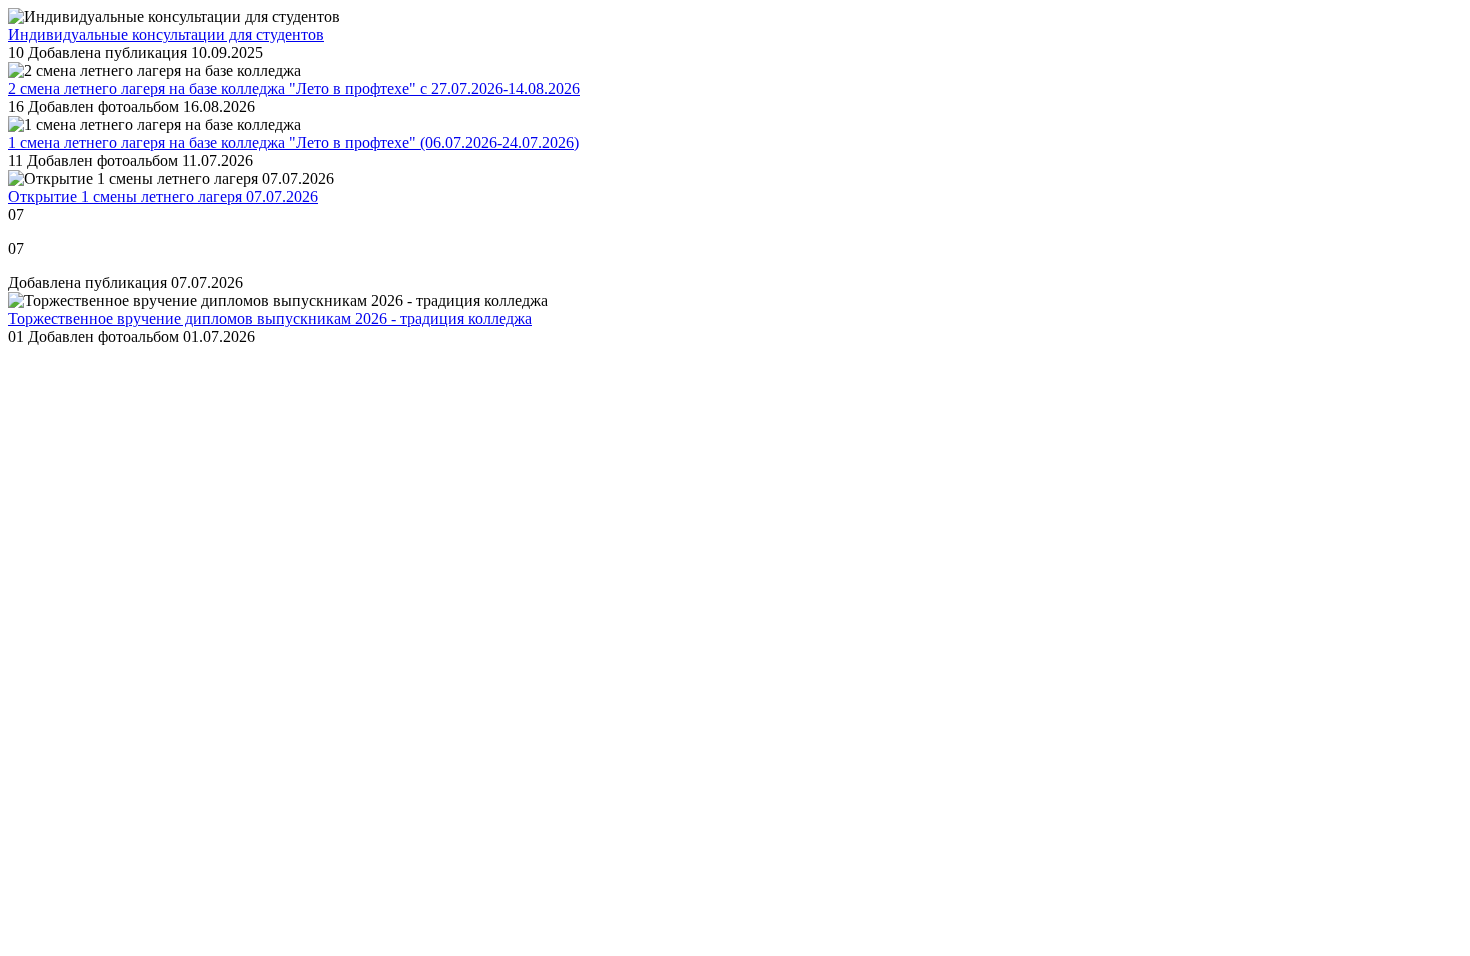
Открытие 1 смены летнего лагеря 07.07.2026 (163, 196)
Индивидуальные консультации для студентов (166, 34)
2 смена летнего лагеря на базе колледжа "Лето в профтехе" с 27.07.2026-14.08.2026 (294, 88)
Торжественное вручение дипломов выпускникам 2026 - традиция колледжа (270, 318)
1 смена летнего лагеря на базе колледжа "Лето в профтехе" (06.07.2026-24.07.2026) (293, 142)
